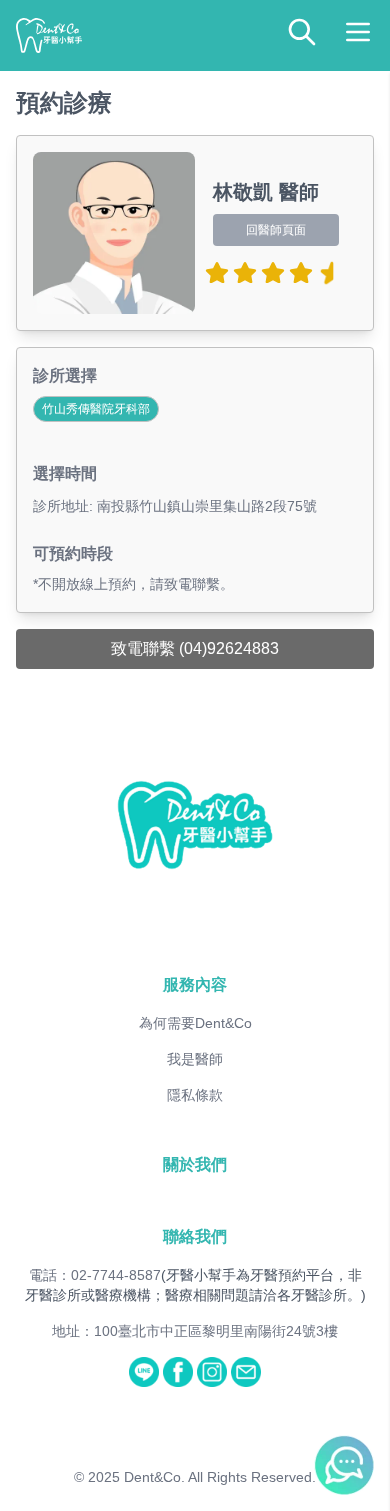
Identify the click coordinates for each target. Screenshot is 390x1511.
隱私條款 (195, 1095)
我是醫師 (195, 1059)
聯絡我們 (195, 1236)
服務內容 (195, 984)
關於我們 (195, 1164)
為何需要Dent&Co (195, 1023)
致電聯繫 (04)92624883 (195, 648)
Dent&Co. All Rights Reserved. (220, 1477)
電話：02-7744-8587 (95, 1275)
